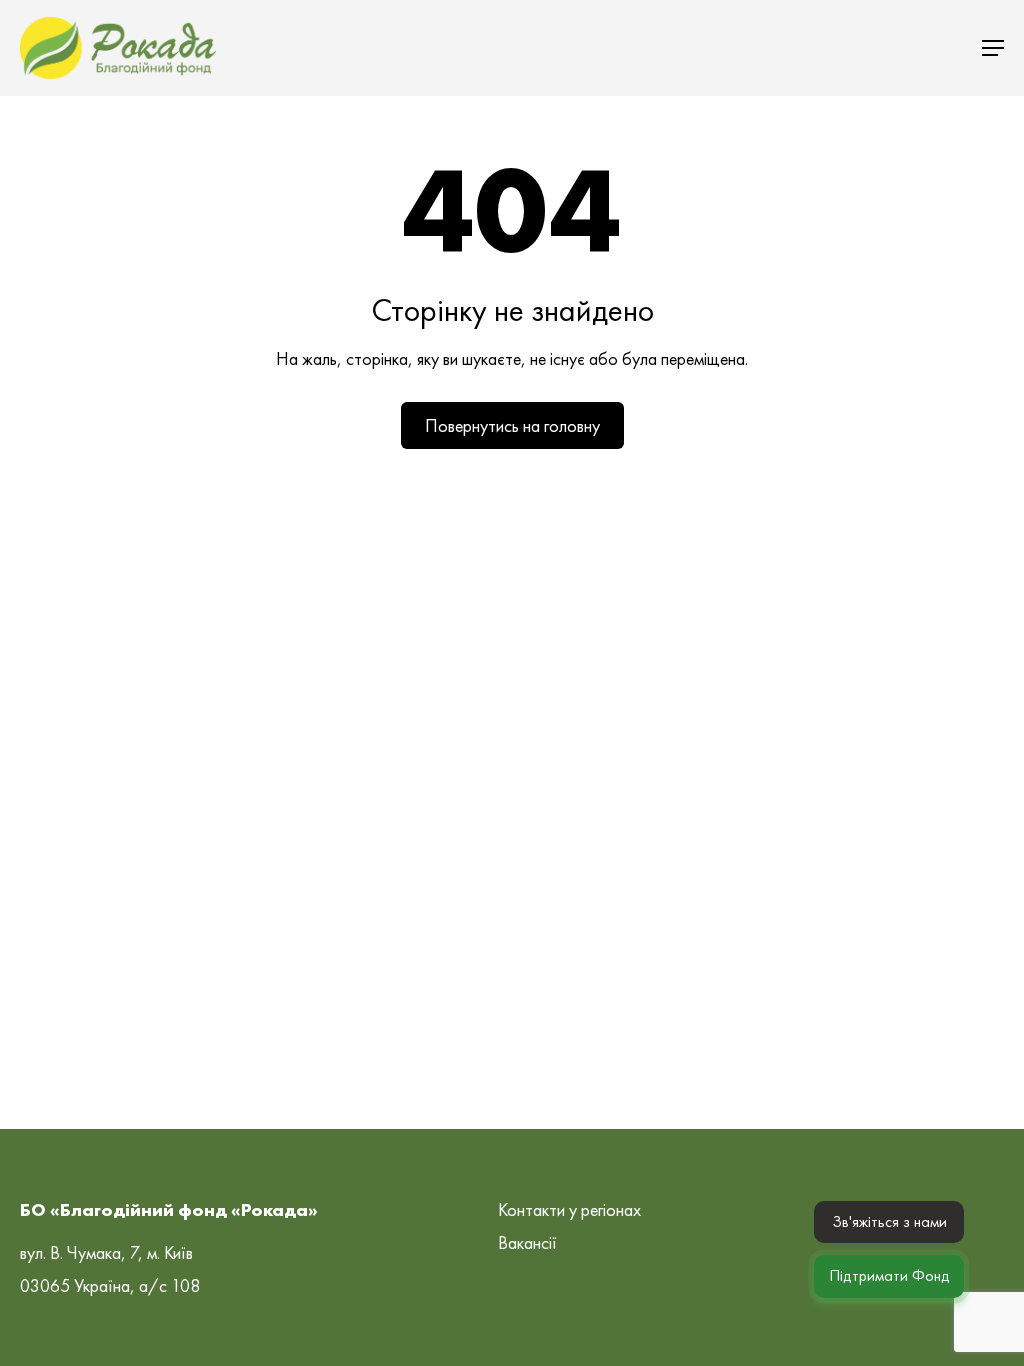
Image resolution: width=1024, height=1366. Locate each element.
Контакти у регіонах (569, 1209)
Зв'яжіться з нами (889, 1221)
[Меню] (993, 48)
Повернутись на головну (512, 425)
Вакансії (527, 1242)
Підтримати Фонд (889, 1275)
